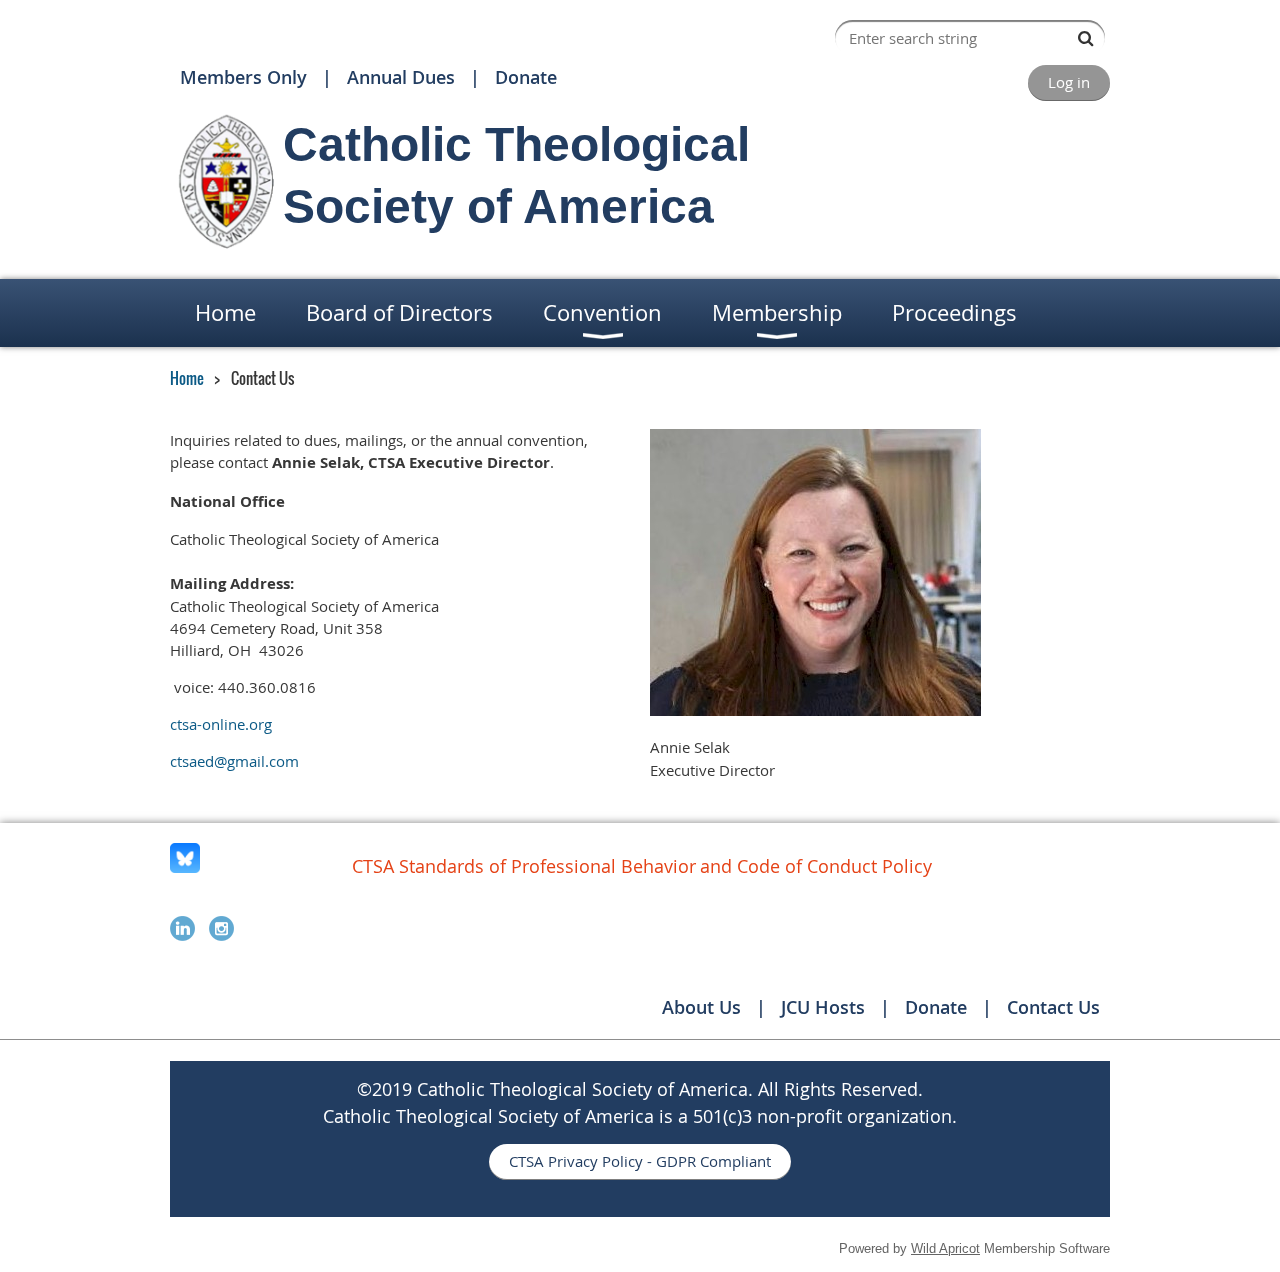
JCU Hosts (823, 1007)
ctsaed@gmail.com (234, 761)
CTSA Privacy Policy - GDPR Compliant (640, 1161)
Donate (526, 77)
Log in (1069, 82)
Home (187, 378)
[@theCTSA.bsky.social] (185, 867)
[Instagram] (221, 928)
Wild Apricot (945, 1248)
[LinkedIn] (182, 928)
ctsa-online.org (221, 724)
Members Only (243, 77)
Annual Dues (401, 77)
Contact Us (1053, 1007)
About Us (701, 1007)
